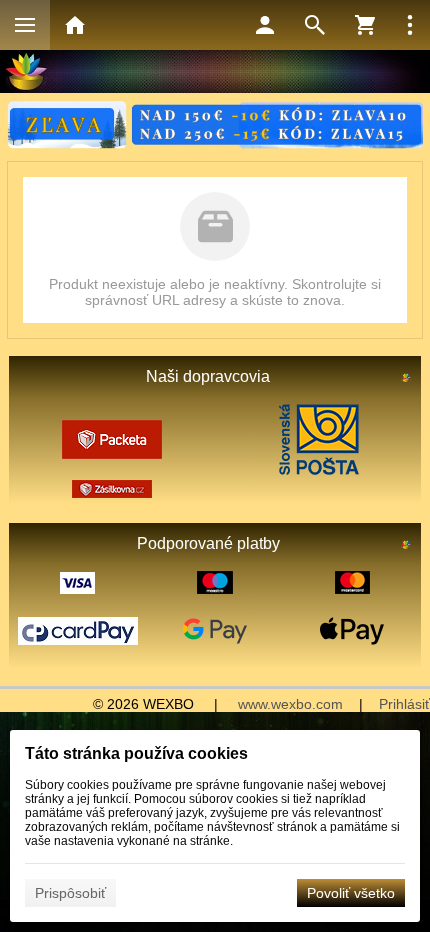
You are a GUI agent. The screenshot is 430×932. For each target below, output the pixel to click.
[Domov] (75, 25)
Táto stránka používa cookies (136, 753)
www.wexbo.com (290, 704)
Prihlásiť (404, 704)
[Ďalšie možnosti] (410, 25)
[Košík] (365, 25)
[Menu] (25, 25)
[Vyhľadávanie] (315, 25)
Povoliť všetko (351, 893)
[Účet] (265, 25)
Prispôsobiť (70, 893)
